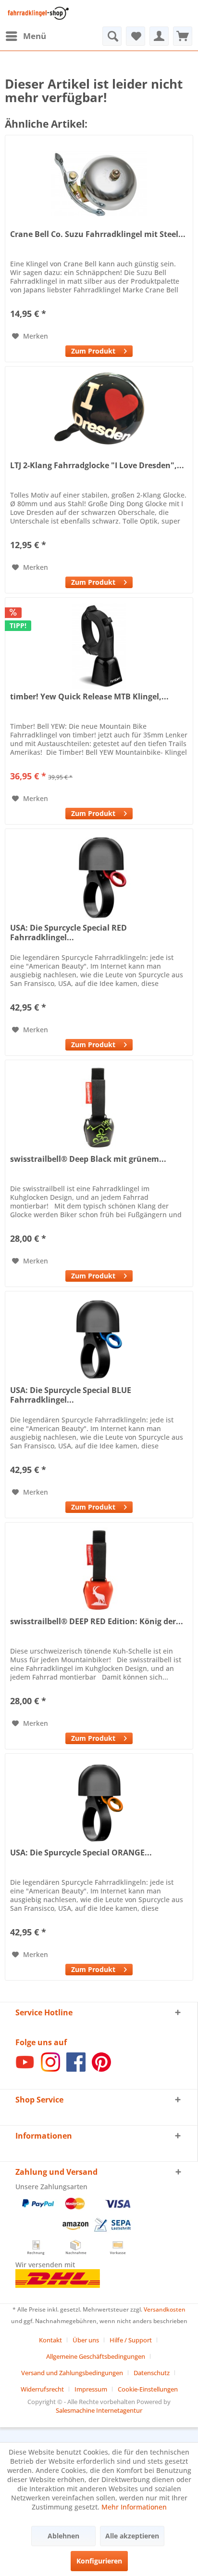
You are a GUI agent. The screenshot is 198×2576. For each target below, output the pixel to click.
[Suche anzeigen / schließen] (112, 36)
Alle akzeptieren (132, 2536)
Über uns (86, 2340)
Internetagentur (119, 2410)
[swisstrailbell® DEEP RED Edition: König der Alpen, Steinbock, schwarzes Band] (99, 1571)
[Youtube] (25, 2069)
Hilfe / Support (131, 2340)
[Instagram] (50, 2069)
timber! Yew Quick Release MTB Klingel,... (89, 697)
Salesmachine (75, 2410)
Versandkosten (165, 2309)
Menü (35, 36)
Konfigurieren (99, 2561)
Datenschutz (152, 2373)
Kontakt (50, 2340)
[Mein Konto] (159, 36)
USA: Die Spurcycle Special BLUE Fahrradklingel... (71, 1395)
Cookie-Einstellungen (148, 2389)
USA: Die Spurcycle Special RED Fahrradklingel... (68, 933)
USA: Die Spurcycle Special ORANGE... (81, 1853)
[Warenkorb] (183, 36)
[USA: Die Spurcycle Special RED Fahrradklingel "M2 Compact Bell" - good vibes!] (99, 877)
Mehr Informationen (134, 2507)
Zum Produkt (93, 351)
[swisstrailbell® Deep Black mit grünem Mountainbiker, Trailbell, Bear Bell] (99, 1108)
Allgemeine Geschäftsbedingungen (96, 2356)
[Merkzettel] (136, 36)
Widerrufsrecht (42, 2389)
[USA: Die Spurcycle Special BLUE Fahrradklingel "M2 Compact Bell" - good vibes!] (99, 1340)
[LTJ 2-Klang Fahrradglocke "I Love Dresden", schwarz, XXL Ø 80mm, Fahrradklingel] (99, 415)
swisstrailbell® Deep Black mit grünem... (88, 1159)
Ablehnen (63, 2536)
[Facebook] (76, 2069)
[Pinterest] (101, 2069)
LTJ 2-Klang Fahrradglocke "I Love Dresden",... (97, 466)
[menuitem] (25, 36)
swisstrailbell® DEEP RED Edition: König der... (97, 1622)
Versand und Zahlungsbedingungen (72, 2373)
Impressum (91, 2389)
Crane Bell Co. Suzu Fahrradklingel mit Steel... (98, 234)
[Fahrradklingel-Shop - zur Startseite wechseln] (37, 13)
